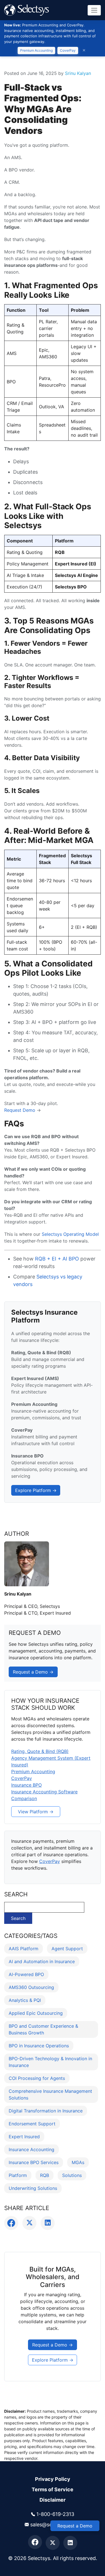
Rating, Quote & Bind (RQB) (40, 1751)
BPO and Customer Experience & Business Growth (43, 2029)
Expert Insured (24, 2137)
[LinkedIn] (70, 2543)
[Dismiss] (84, 50)
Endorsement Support (32, 2124)
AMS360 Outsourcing (31, 1987)
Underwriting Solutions (33, 2188)
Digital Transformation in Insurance (46, 2111)
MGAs (78, 2162)
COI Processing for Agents (37, 2078)
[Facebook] (35, 2542)
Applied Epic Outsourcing (36, 2013)
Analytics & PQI (25, 2000)
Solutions (72, 2175)
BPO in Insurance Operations (39, 2046)
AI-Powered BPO (26, 1974)
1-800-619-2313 (55, 2514)
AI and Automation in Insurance (42, 1961)
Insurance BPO (26, 1785)
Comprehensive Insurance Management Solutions (50, 2094)
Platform (18, 2175)
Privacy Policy (53, 2479)
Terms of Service (53, 2489)
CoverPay (68, 50)
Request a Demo (75, 2526)
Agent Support (67, 1949)
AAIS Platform (24, 1949)
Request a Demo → (33, 1672)
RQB (45, 2175)
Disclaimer (53, 2500)
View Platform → (36, 1812)
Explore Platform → (36, 1490)
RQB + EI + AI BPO (57, 1259)
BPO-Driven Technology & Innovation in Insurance (50, 2062)
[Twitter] (53, 2543)
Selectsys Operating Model (70, 1234)
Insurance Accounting (32, 2149)
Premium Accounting (36, 50)
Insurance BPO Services (34, 2162)
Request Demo (20, 1110)
